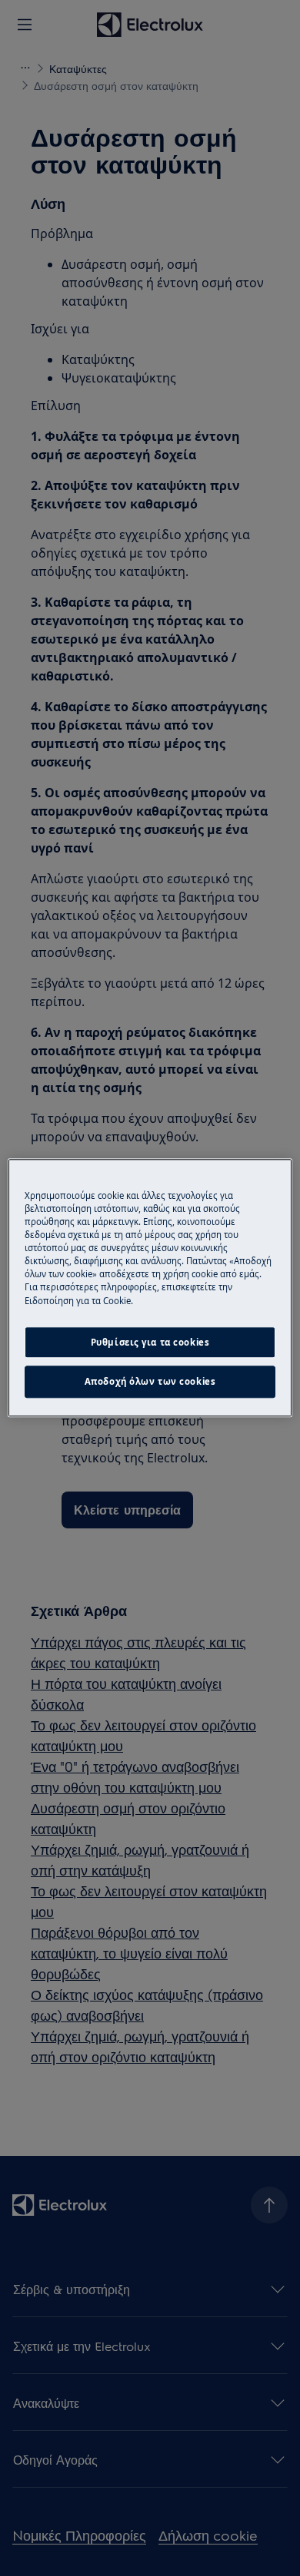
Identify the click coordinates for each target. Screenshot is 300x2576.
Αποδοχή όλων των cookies (150, 1382)
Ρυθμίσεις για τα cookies (150, 1342)
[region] (150, 1288)
